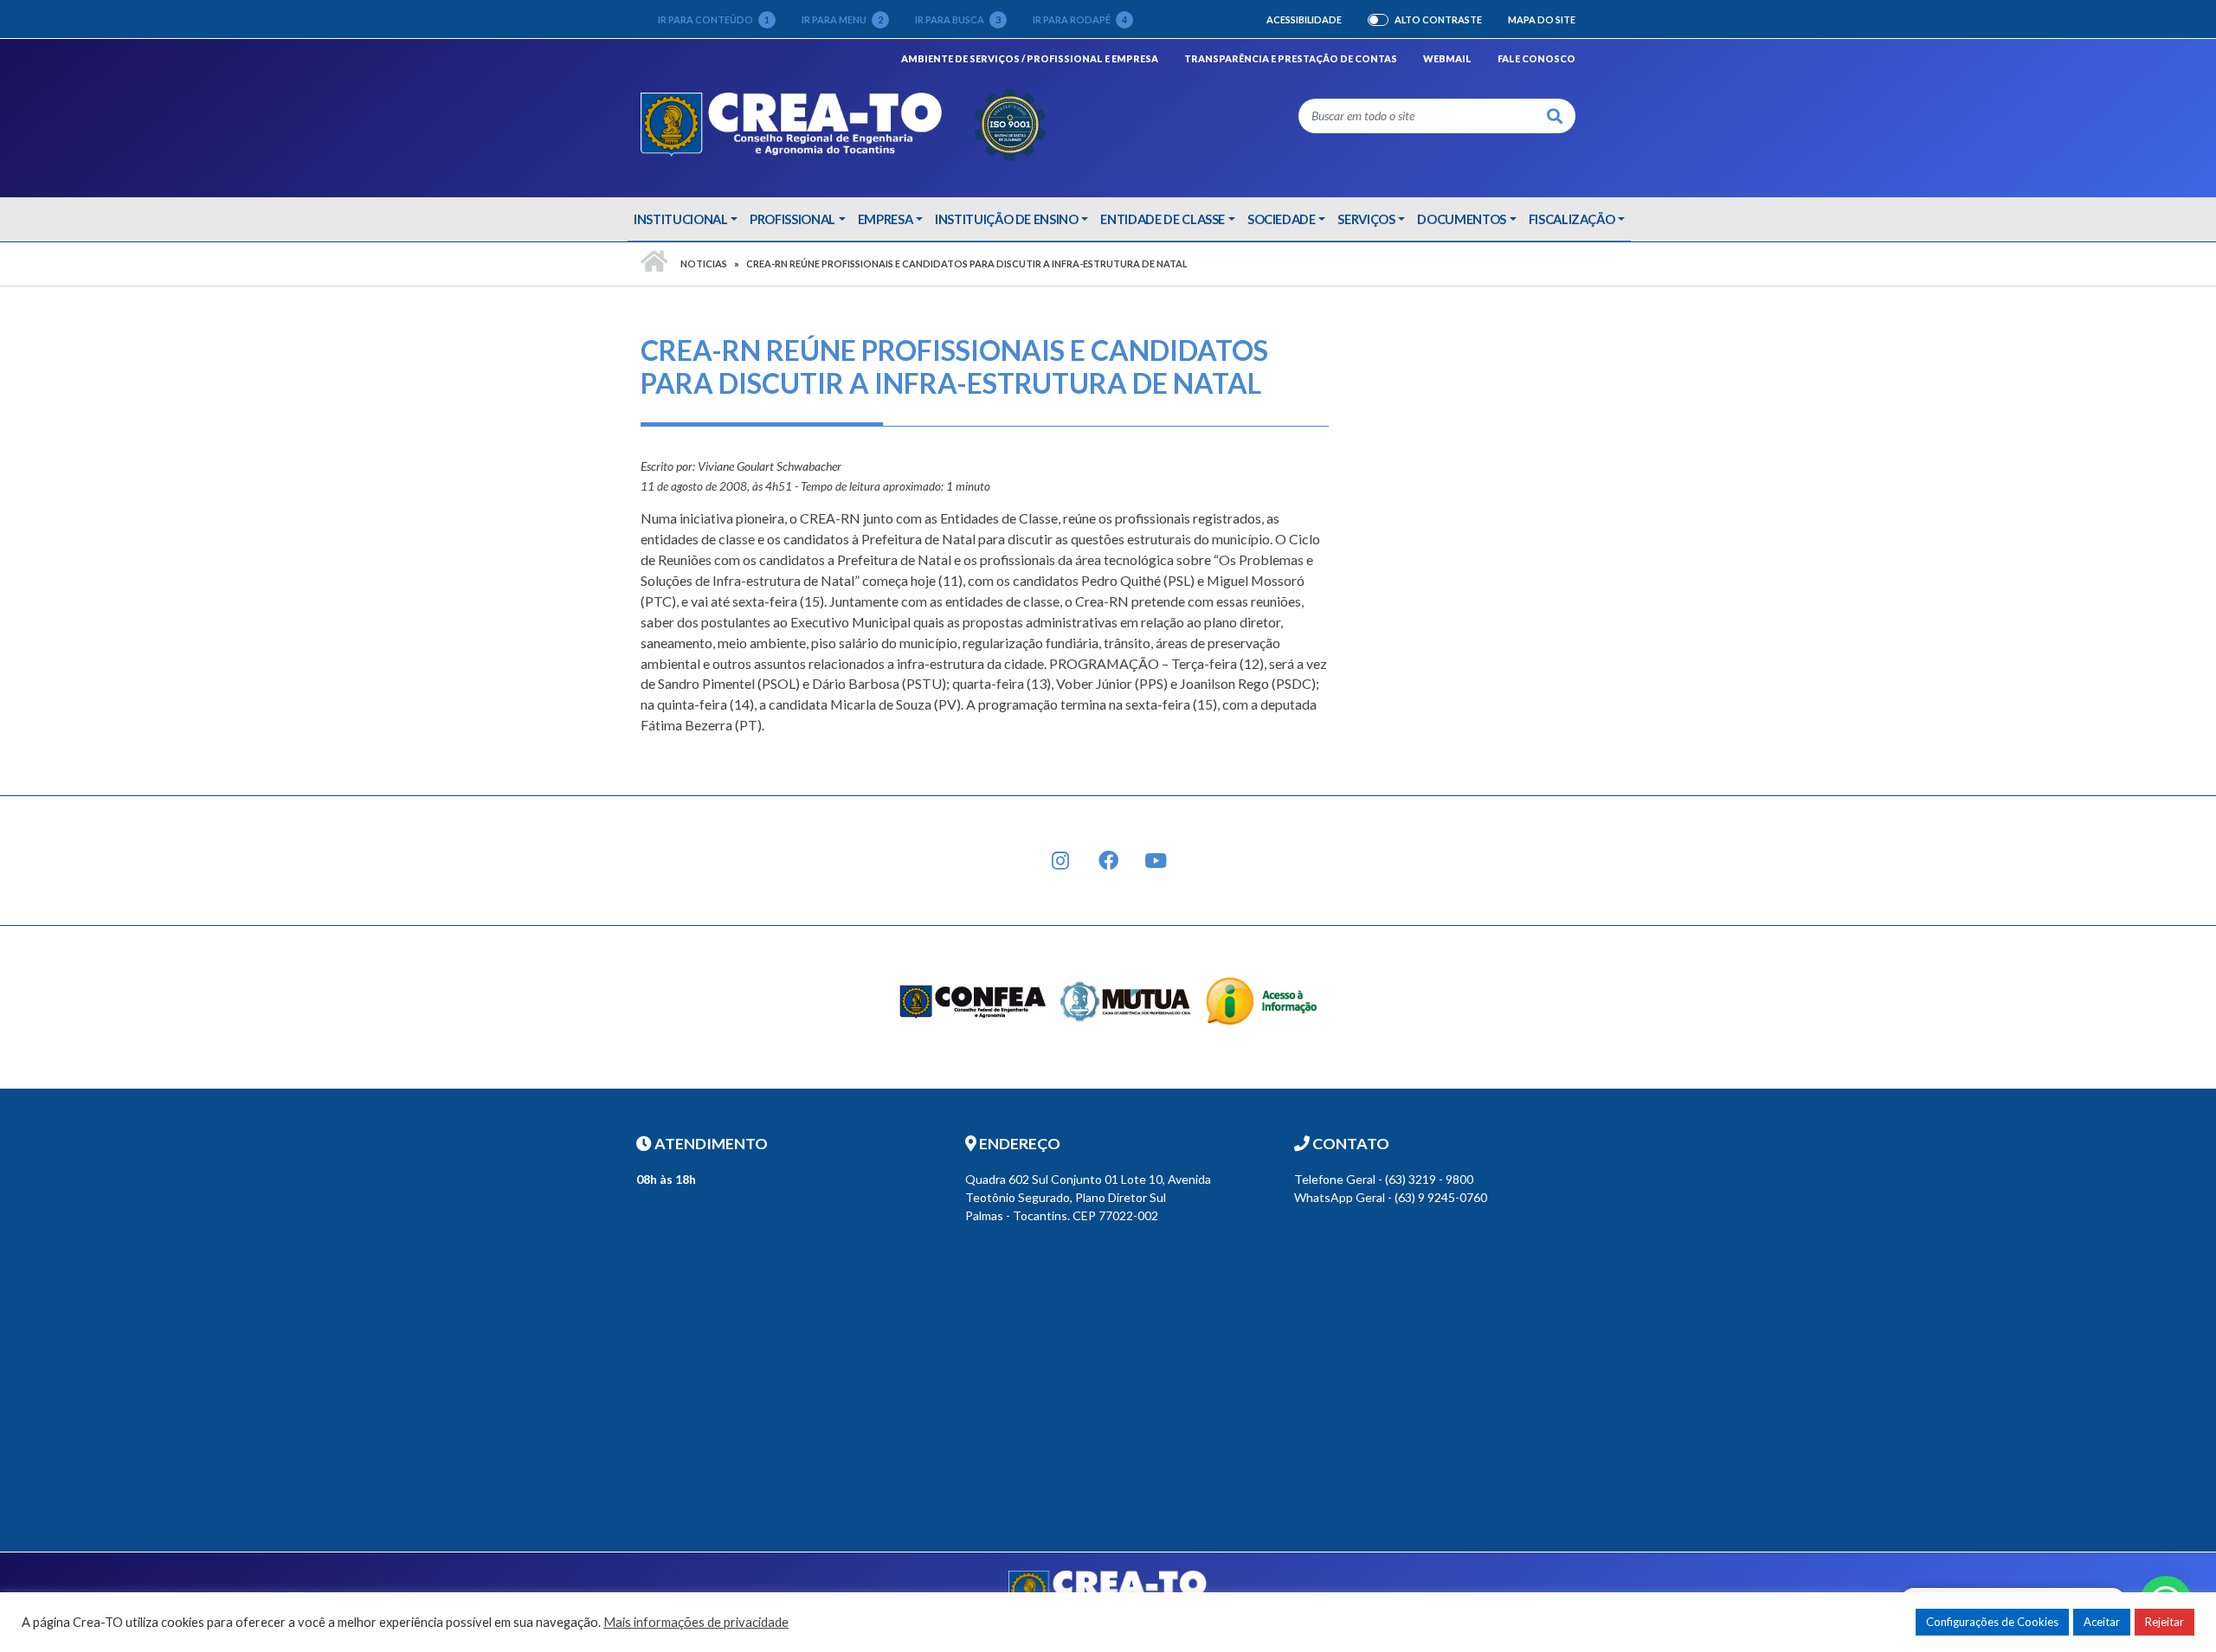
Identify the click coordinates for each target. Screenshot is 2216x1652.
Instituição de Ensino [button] (1007, 219)
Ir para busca (958, 19)
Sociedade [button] (1282, 219)
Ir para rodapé (1080, 19)
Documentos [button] (1462, 219)
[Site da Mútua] (1126, 1000)
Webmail (1447, 58)
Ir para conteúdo (714, 19)
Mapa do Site (1542, 19)
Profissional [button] (792, 219)
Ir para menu (842, 19)
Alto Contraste (1438, 20)
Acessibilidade (1304, 19)
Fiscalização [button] (1572, 219)
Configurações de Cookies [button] (1992, 1622)
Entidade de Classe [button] (1163, 219)
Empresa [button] (886, 219)
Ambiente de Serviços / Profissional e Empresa (1030, 58)
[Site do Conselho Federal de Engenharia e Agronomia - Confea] (973, 1000)
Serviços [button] (1366, 219)
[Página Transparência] (1262, 1000)
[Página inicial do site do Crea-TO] (844, 122)
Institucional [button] (680, 219)
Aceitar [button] (2102, 1622)
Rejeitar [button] (2164, 1622)
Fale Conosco (1536, 58)
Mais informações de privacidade (696, 1622)
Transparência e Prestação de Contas (1291, 58)
